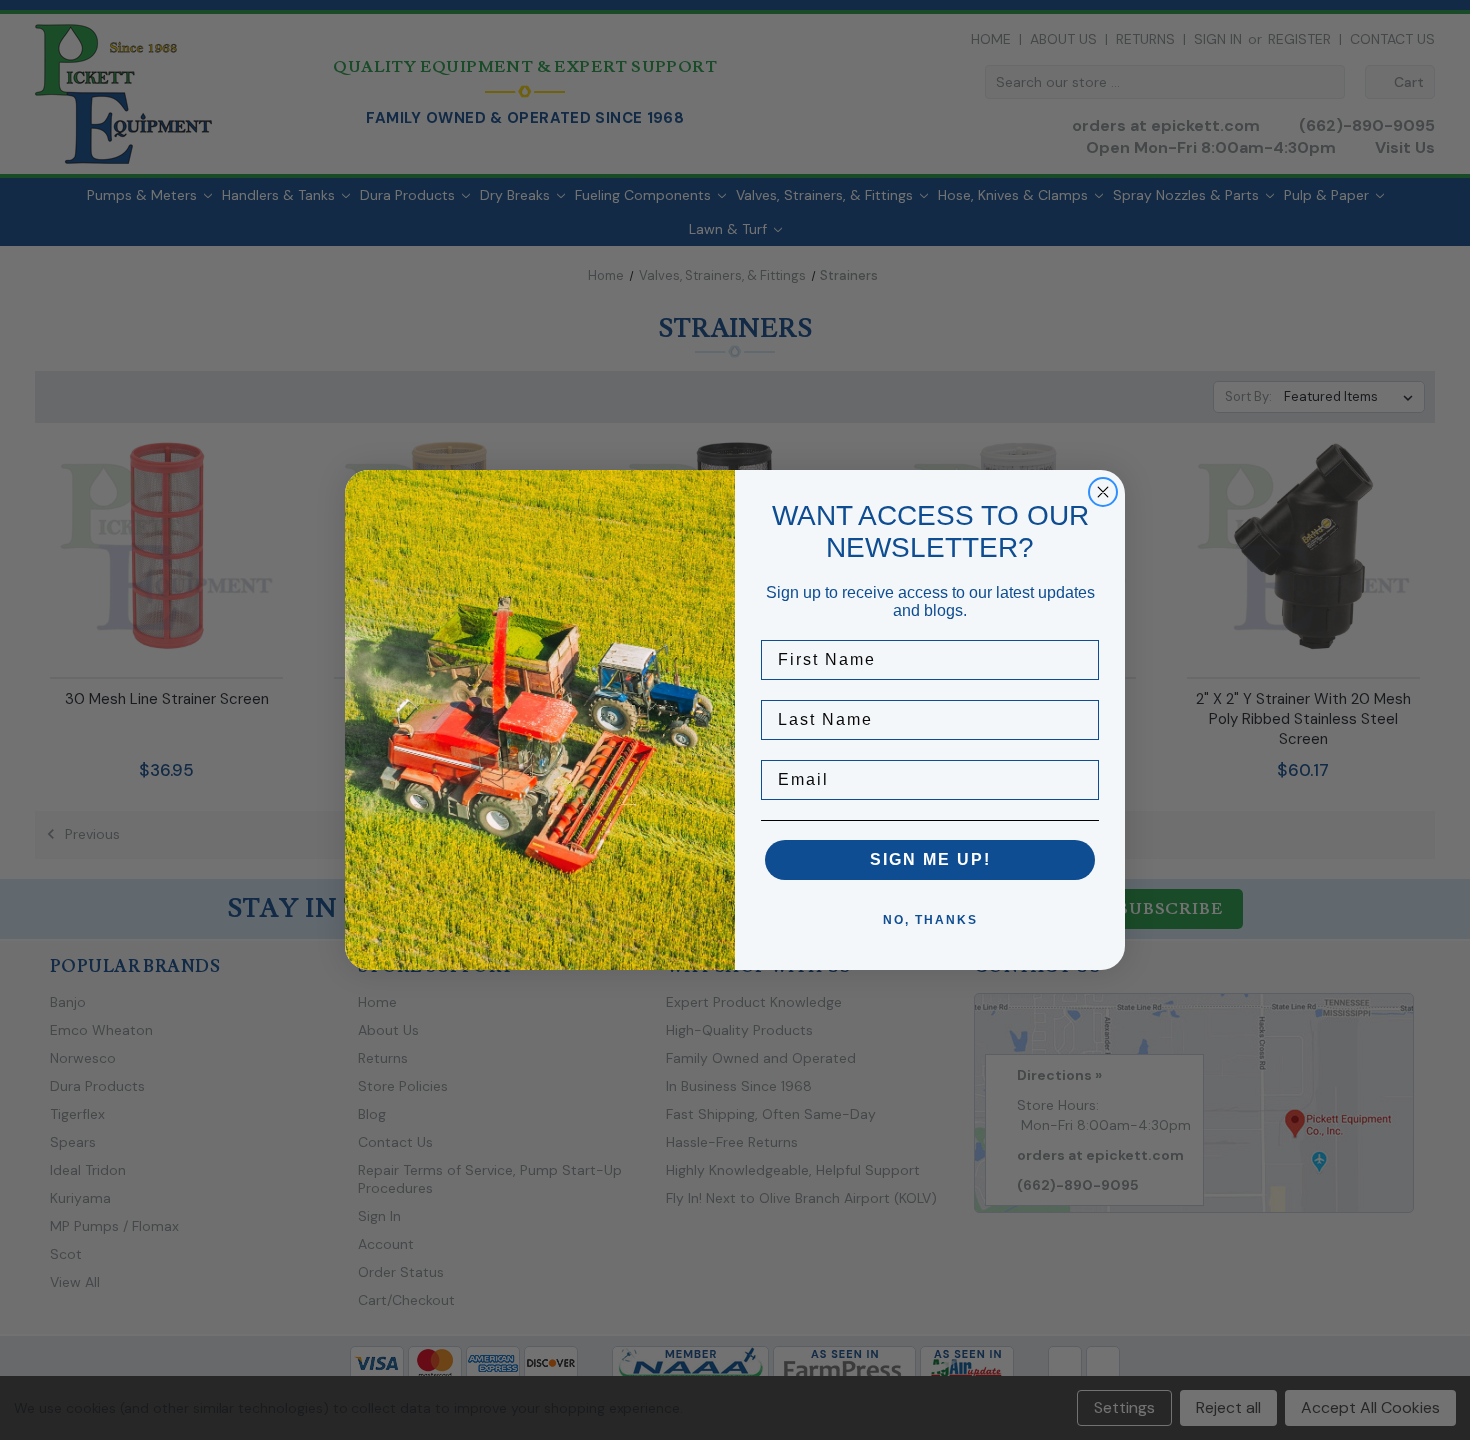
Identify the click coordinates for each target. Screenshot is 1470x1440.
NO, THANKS (930, 920)
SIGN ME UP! (930, 859)
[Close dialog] (1103, 492)
